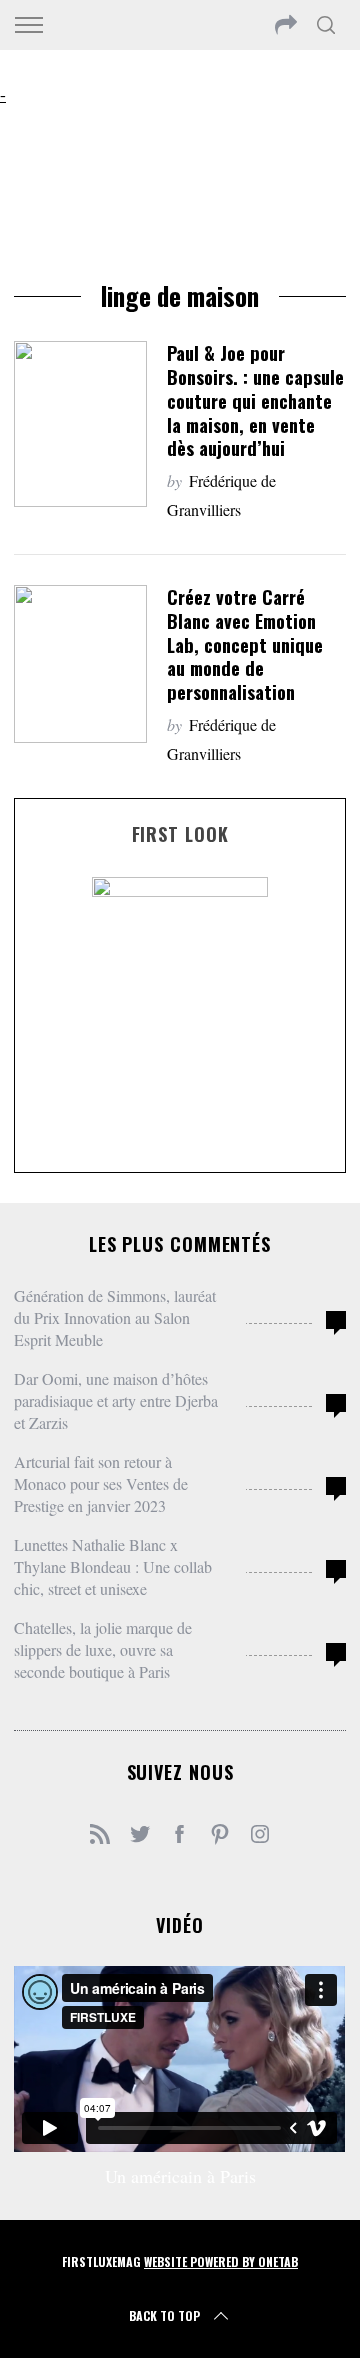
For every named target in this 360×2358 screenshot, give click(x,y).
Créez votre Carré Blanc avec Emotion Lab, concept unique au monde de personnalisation (245, 644)
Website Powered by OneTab (221, 2261)
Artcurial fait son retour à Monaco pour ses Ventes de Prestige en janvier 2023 (101, 1483)
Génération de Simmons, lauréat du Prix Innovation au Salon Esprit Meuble (115, 1317)
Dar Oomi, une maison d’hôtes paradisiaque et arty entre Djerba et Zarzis (116, 1400)
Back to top (164, 2315)
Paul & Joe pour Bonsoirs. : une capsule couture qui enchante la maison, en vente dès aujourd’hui (255, 400)
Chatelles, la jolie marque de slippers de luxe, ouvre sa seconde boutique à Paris (103, 1649)
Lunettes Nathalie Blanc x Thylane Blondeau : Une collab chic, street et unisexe (113, 1566)
